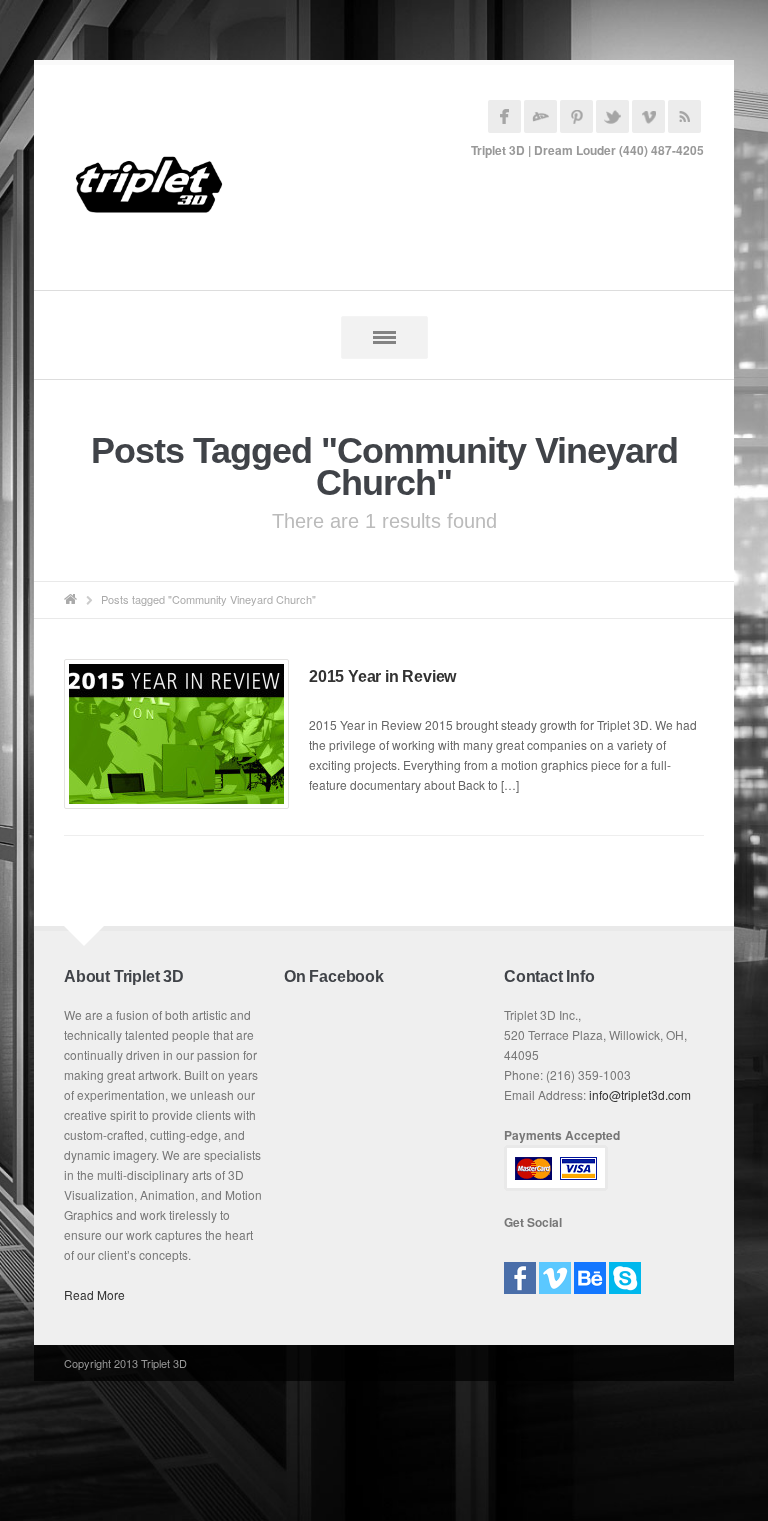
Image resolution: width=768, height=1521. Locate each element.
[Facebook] (520, 1271)
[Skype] (625, 1271)
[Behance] (590, 1271)
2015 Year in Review (382, 676)
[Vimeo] (555, 1271)
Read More (94, 1294)
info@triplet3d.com (640, 1094)
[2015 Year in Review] (176, 734)
